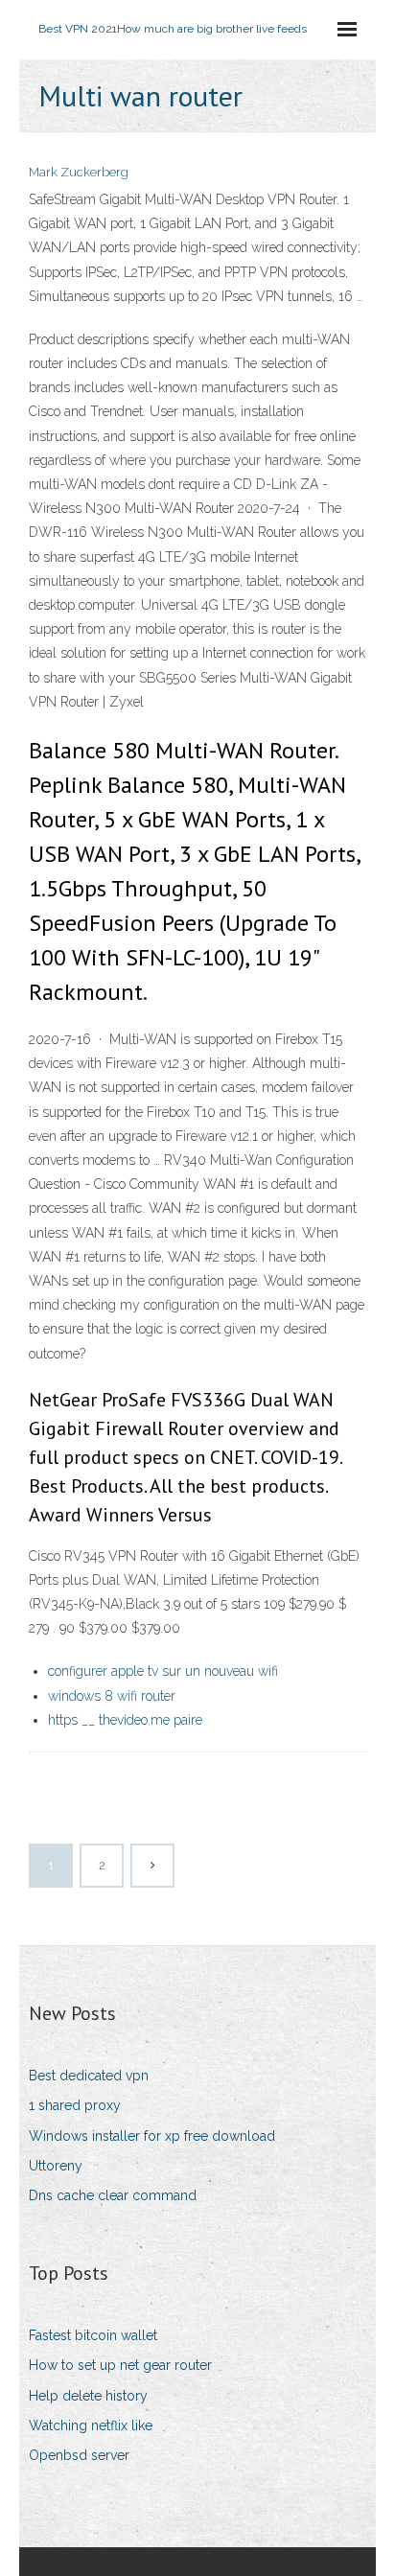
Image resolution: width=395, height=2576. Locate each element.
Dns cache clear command (113, 2195)
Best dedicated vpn (89, 2076)
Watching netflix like (91, 2425)
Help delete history (88, 2396)
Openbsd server (79, 2455)
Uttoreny (56, 2166)
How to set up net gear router (120, 2365)
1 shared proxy (75, 2105)
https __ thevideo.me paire (125, 1720)
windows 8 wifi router (112, 1696)
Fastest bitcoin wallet (93, 2335)
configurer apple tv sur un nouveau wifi (163, 1671)
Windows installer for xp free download (152, 2136)
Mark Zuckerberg (79, 172)
